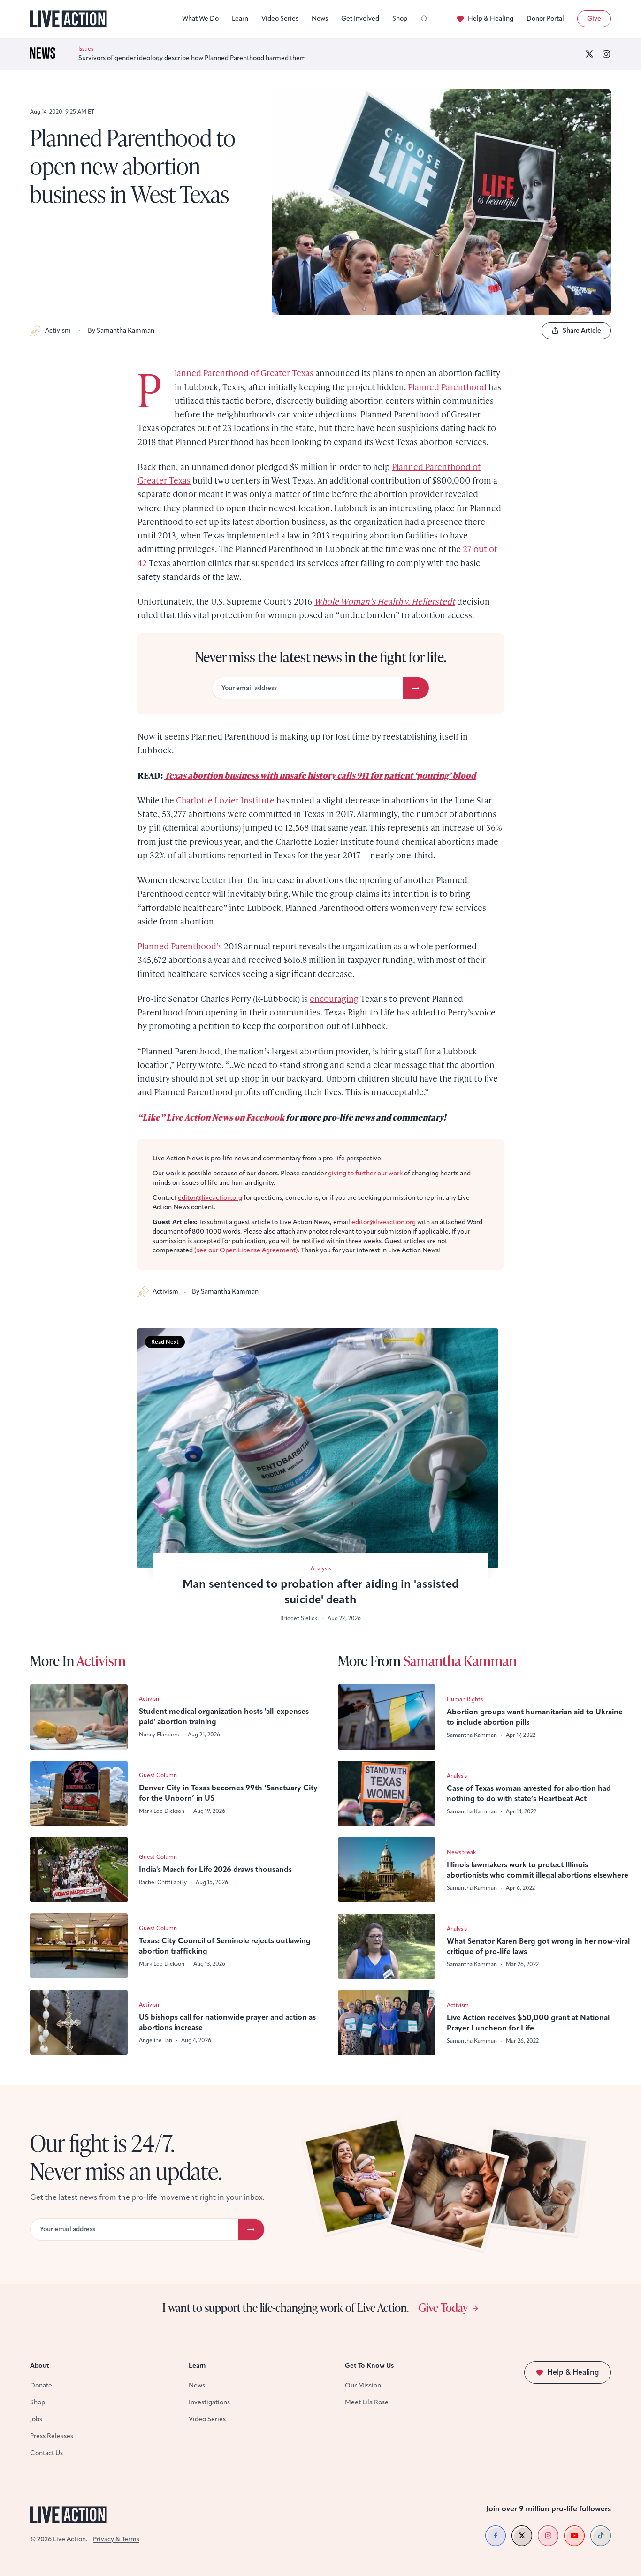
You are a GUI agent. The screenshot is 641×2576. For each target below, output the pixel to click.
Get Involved (360, 19)
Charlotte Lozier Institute (225, 800)
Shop (400, 19)
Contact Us (46, 2453)
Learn (240, 19)
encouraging (334, 998)
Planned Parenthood (447, 387)
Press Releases (52, 2436)
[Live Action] (68, 19)
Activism (58, 330)
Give (594, 19)
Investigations (209, 2402)
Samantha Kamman (460, 1660)
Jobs (36, 2419)
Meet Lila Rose (367, 2402)
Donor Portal (545, 19)
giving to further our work (365, 1173)
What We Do (200, 19)
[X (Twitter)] (589, 54)
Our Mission (363, 2385)
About (40, 2366)
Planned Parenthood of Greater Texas (244, 373)
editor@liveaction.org (210, 1198)
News (320, 19)
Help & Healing (491, 19)
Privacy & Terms (116, 2539)
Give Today (443, 2307)
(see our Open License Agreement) (246, 1250)
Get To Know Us (369, 2366)
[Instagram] (606, 54)
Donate (41, 2385)
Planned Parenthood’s (180, 946)
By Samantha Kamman (121, 330)
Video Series (280, 19)
